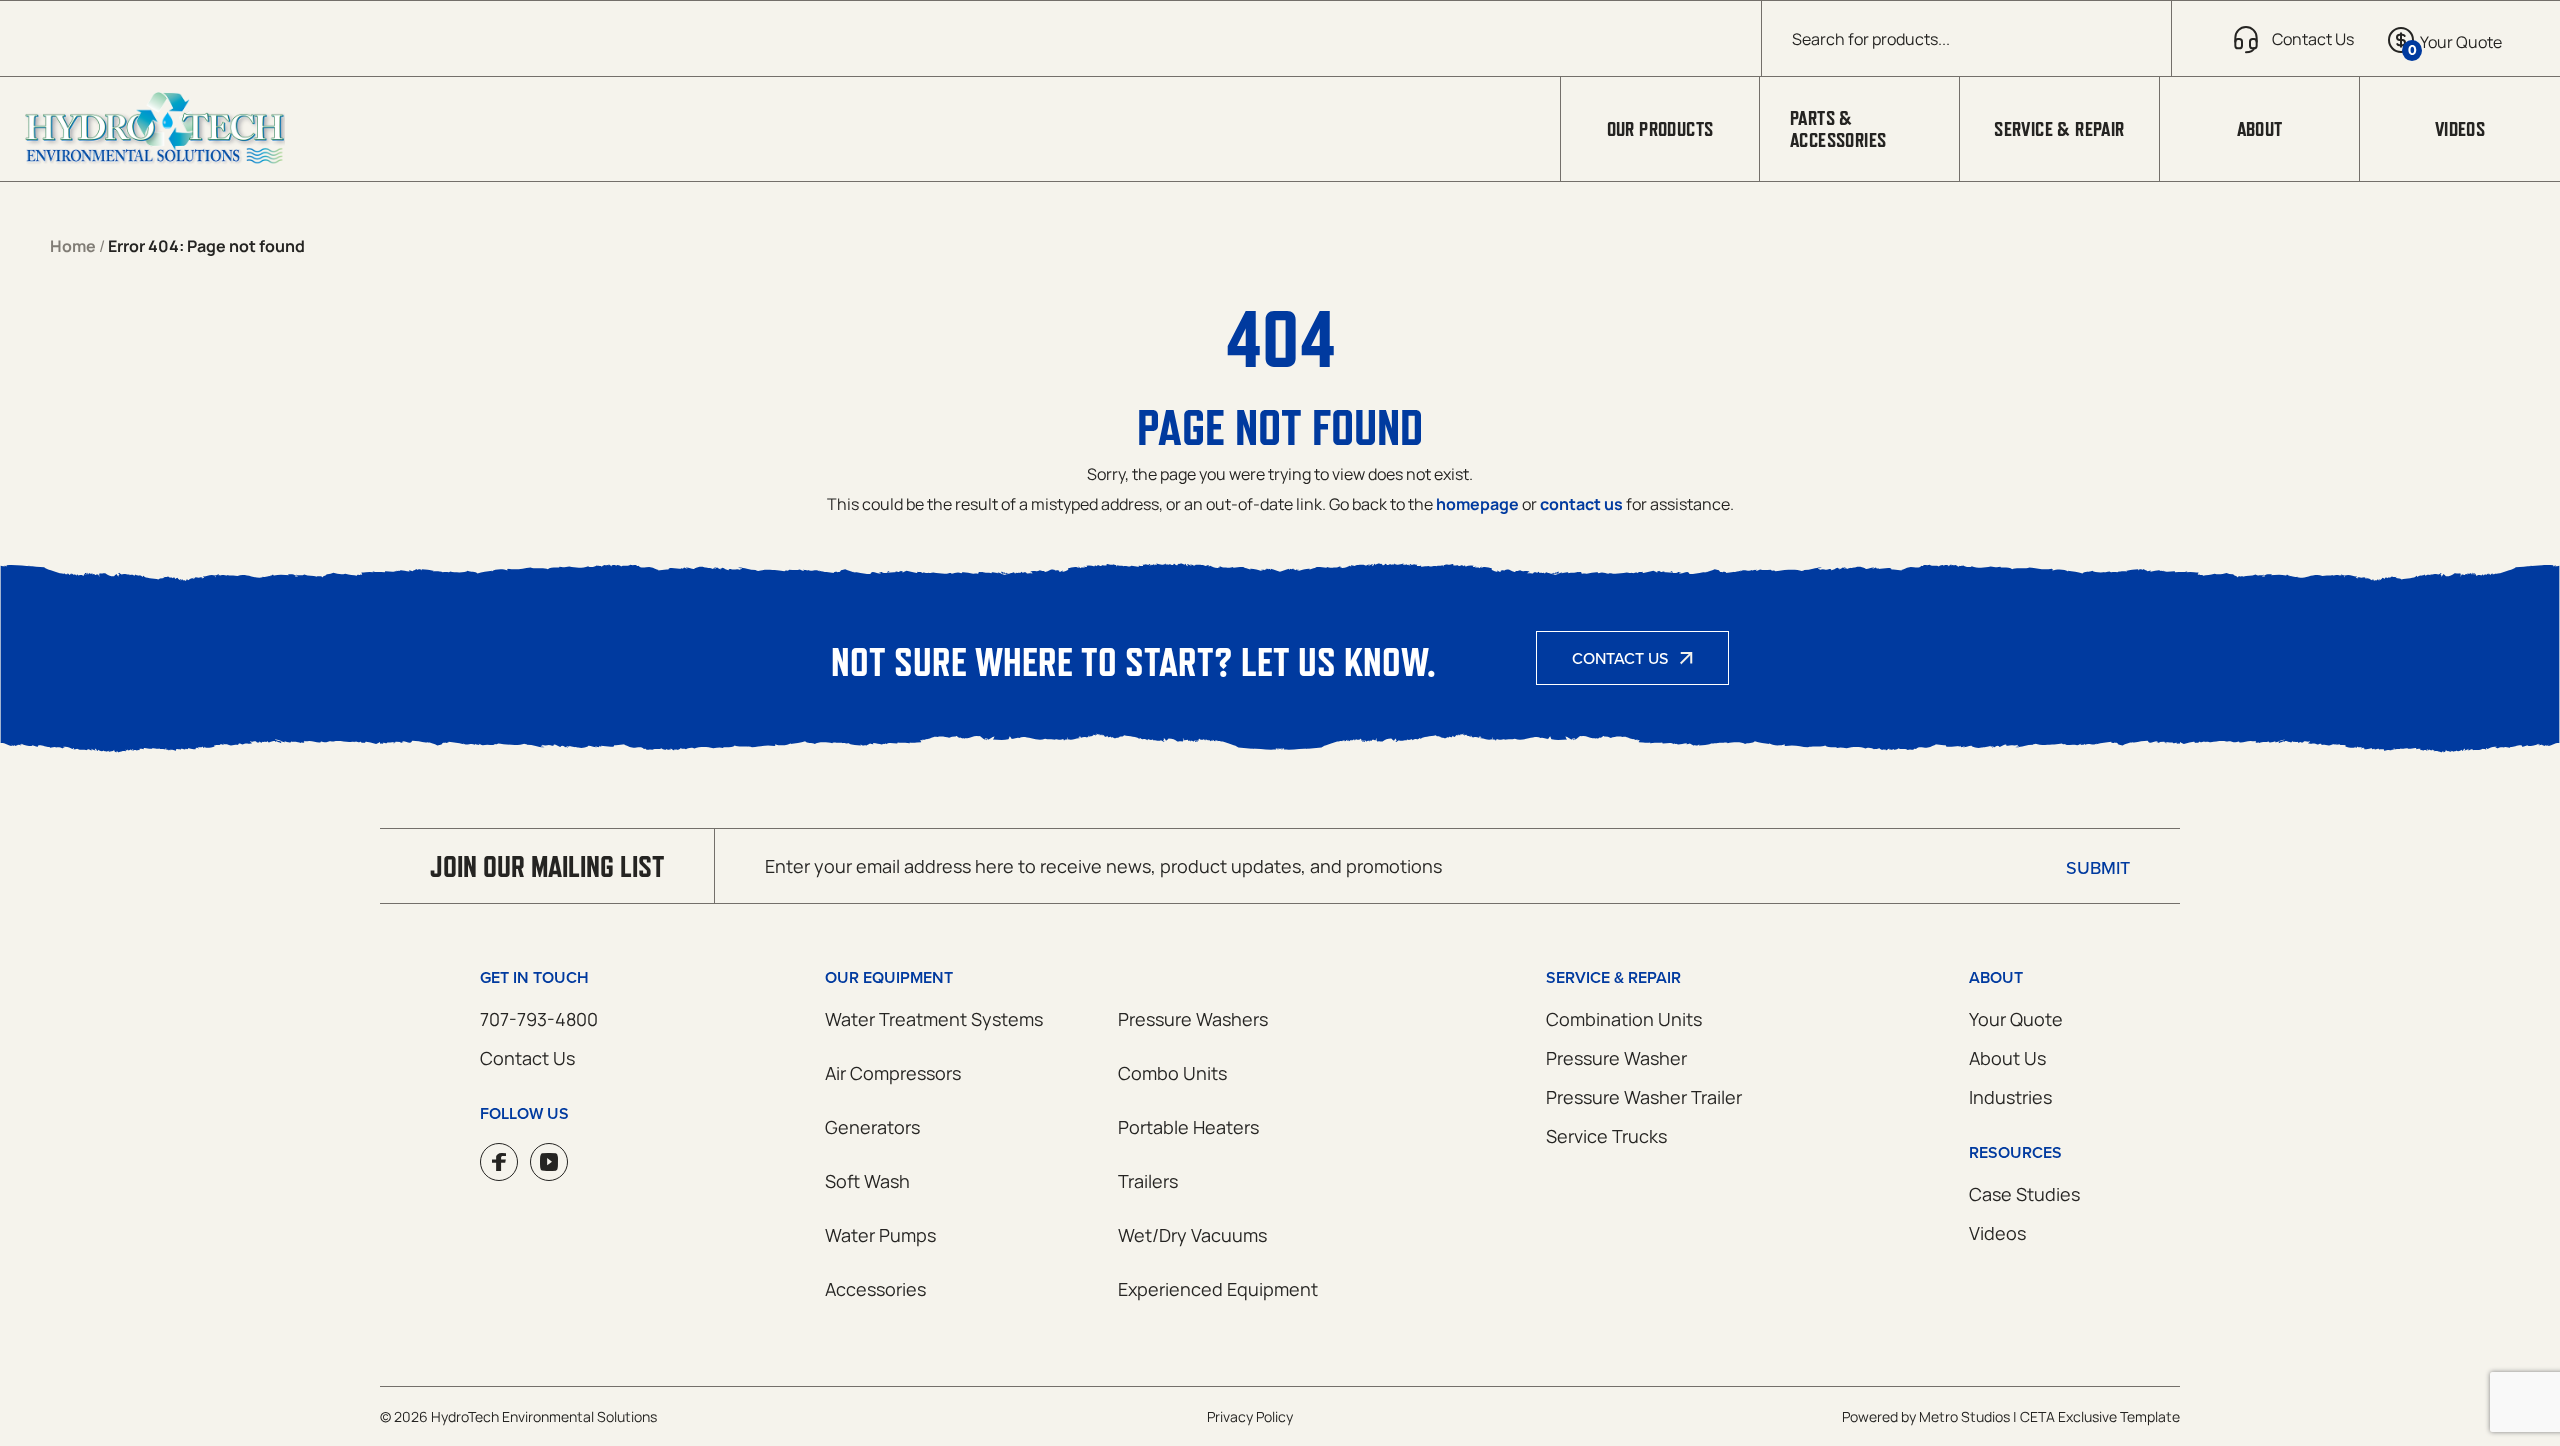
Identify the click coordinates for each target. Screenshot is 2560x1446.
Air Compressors (893, 1073)
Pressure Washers (1193, 1019)
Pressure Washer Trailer (1644, 1097)
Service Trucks (1606, 1136)
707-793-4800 (539, 1019)
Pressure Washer (1616, 1058)
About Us (2007, 1058)
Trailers (1148, 1181)
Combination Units (1624, 1019)
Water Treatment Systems (934, 1019)
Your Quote (2016, 1019)
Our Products (1660, 129)
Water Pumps (880, 1235)
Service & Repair (2059, 129)
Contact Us (1620, 658)
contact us (1581, 504)
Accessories (875, 1289)
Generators (872, 1127)
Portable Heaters (1188, 1127)
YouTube (549, 1162)
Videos (2460, 129)
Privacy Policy (1250, 1416)
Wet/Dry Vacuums (1192, 1235)
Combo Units (1172, 1073)
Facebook (499, 1162)
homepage (1477, 504)
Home (73, 246)
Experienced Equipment (1218, 1289)
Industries (2010, 1097)
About (2260, 129)
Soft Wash (867, 1181)
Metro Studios (1964, 1416)
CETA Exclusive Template (2100, 1416)
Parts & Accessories (1838, 129)
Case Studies (2024, 1194)
